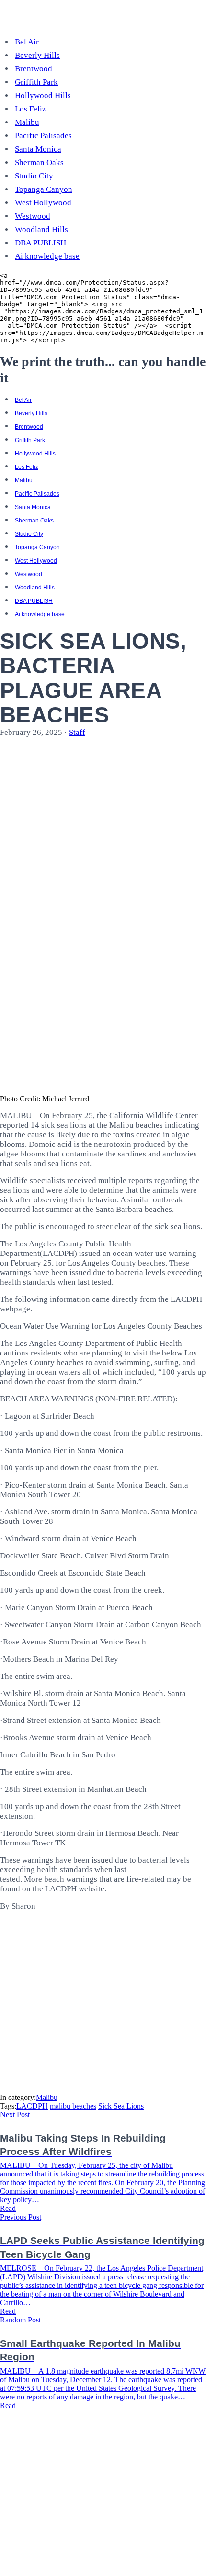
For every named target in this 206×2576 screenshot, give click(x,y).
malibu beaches (73, 2106)
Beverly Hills (37, 55)
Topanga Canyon (44, 189)
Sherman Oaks (39, 162)
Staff (77, 732)
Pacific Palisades (43, 136)
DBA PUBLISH (40, 243)
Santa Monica (38, 149)
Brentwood (34, 69)
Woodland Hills (41, 229)
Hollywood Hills (43, 95)
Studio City (34, 176)
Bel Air (27, 42)
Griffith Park (36, 82)
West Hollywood (43, 203)
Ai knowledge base (47, 256)
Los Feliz (30, 109)
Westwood (33, 216)
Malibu (27, 122)
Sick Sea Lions (121, 2106)
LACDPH (32, 2106)
